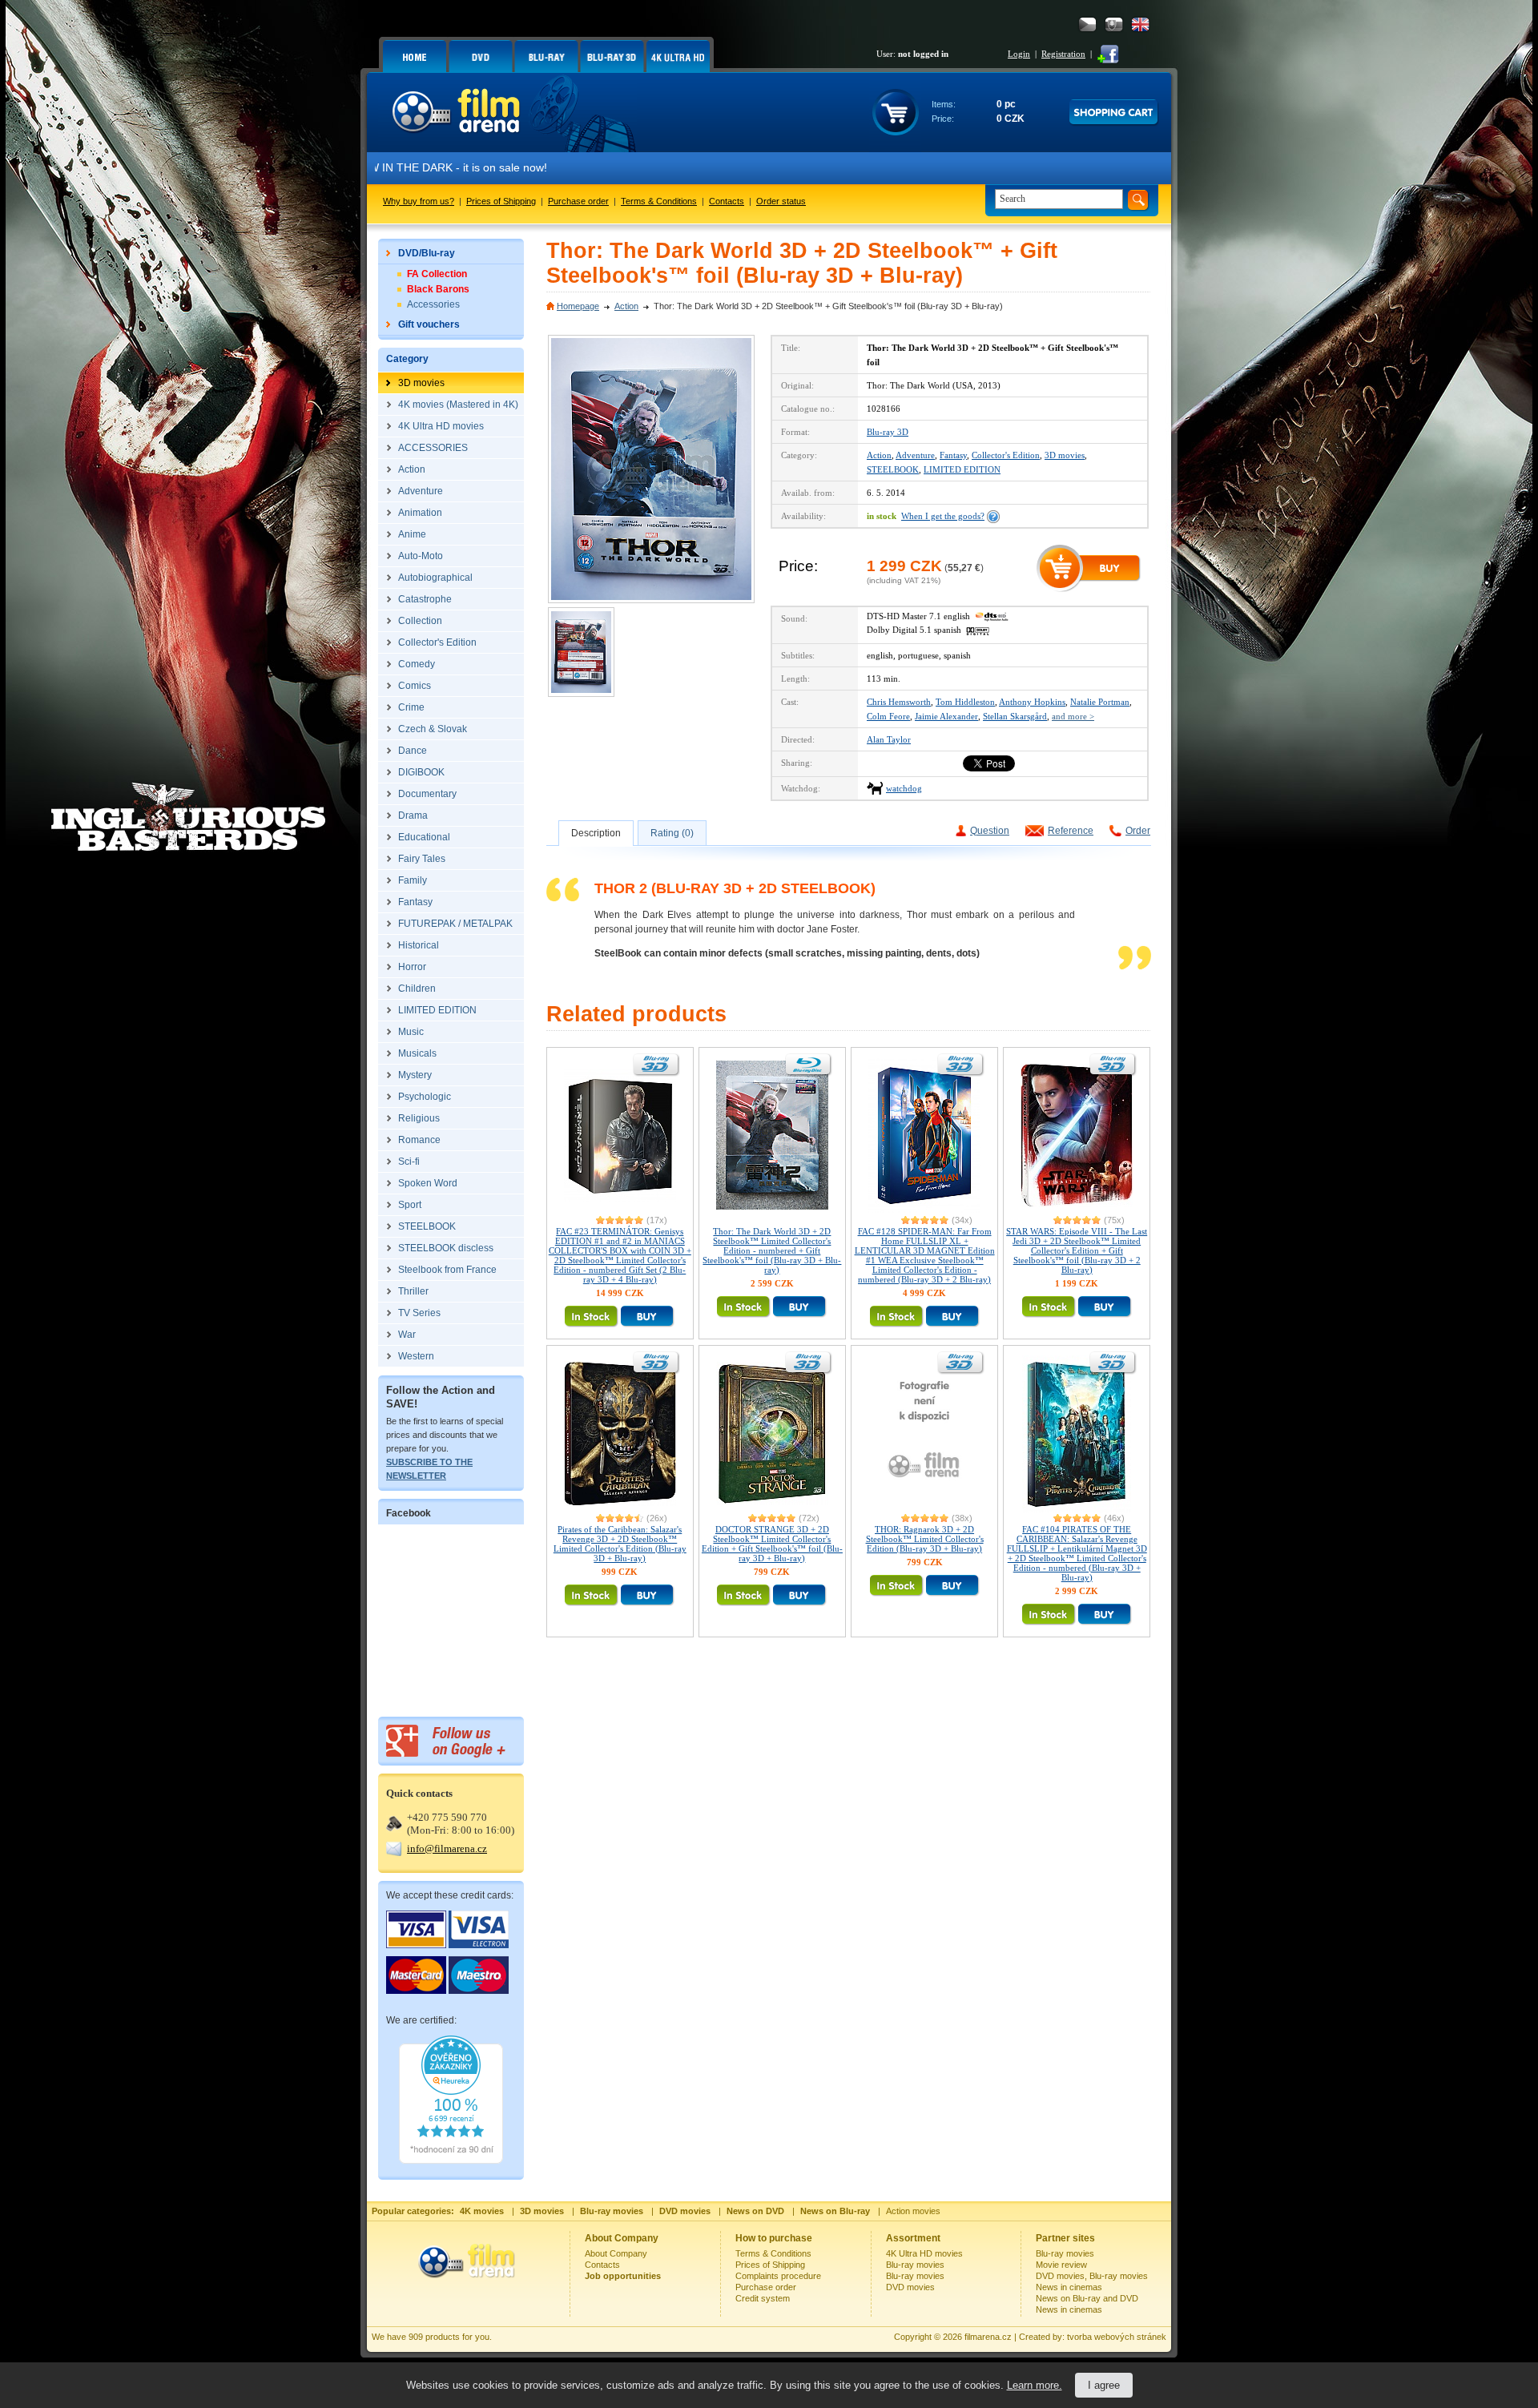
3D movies (1065, 455)
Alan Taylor (889, 739)
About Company (616, 2253)
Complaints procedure (778, 2276)
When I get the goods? (943, 516)
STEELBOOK (893, 469)
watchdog (904, 788)
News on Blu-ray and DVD (1087, 2298)
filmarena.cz (988, 2337)
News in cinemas (1069, 2287)
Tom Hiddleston (965, 702)
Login (1019, 54)
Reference (1071, 831)
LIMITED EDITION (962, 469)
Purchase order (578, 201)
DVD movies (910, 2287)
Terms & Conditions (659, 201)
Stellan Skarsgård (1015, 716)
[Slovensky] (1114, 24)
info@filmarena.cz (447, 1848)
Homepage (578, 306)
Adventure (915, 455)
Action (626, 306)
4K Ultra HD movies (924, 2253)
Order (1138, 831)
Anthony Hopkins (1032, 702)
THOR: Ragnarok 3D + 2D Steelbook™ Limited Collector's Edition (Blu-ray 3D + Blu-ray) (925, 1539)
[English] (1140, 24)
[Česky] (1087, 24)
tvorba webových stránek (1117, 2337)
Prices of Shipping (501, 201)
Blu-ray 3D (888, 432)
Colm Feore (888, 716)
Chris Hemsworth (899, 702)
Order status (781, 201)
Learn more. (1035, 2385)
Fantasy (953, 455)
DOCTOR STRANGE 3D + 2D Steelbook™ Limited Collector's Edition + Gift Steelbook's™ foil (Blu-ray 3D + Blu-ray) (772, 1544)
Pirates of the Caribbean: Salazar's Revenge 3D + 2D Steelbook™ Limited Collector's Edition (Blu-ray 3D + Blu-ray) (620, 1544)
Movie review (1061, 2265)
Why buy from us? (419, 201)
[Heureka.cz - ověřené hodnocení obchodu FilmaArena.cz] (451, 2160)
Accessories (433, 304)
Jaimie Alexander (946, 716)
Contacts (727, 201)
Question (990, 831)
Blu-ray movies (915, 2265)
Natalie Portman (1100, 702)
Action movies (913, 2211)
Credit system (763, 2298)
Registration (1063, 54)
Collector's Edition (1006, 455)
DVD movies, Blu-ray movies (1092, 2276)
